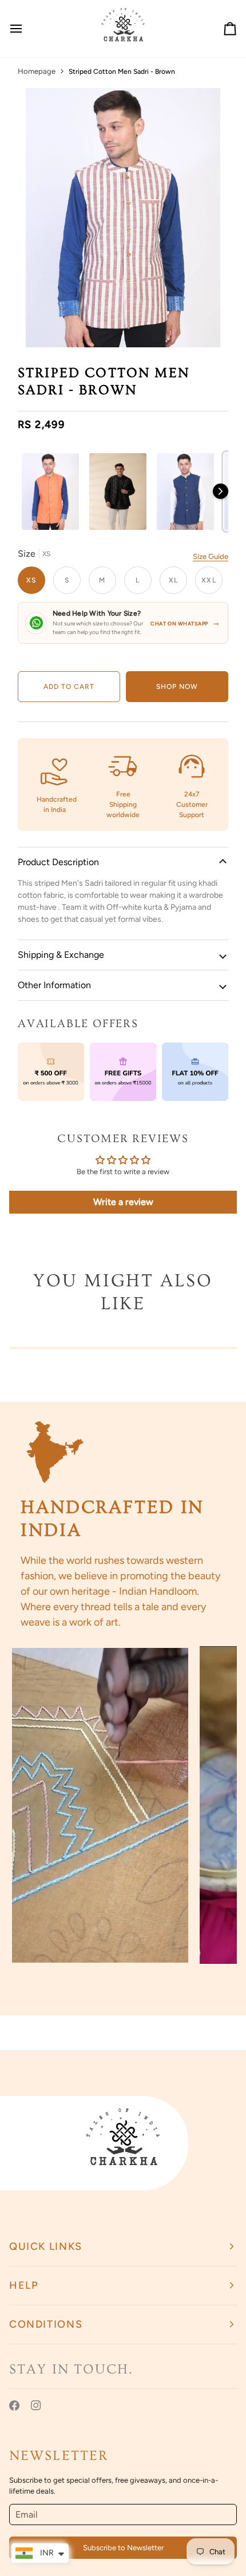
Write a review (123, 1202)
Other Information (54, 985)
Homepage (37, 71)
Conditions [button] (46, 2324)
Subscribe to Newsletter (123, 2548)
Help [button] (24, 2285)
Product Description (58, 862)
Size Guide (211, 556)
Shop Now (177, 687)
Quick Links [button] (46, 2246)
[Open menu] (26, 29)
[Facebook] (14, 2405)
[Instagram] (36, 2405)
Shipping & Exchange (61, 955)
